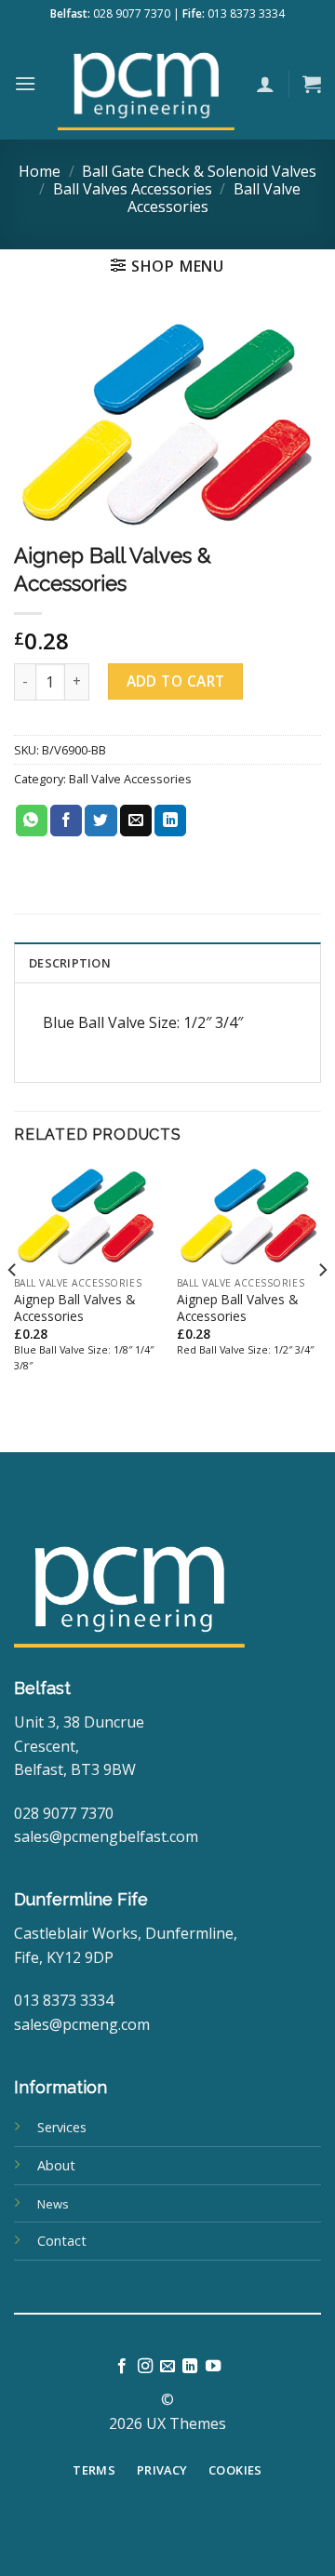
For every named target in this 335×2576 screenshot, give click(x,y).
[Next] (322, 1307)
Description (70, 963)
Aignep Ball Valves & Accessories (74, 1308)
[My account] (265, 84)
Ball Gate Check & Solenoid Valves (199, 171)
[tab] (167, 962)
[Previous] (13, 1307)
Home (40, 171)
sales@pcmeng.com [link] (82, 2024)
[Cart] (312, 84)
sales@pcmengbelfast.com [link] (106, 1836)
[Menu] (25, 83)
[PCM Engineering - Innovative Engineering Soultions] (146, 84)
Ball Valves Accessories (133, 189)
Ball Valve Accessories (130, 779)
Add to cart (176, 681)
